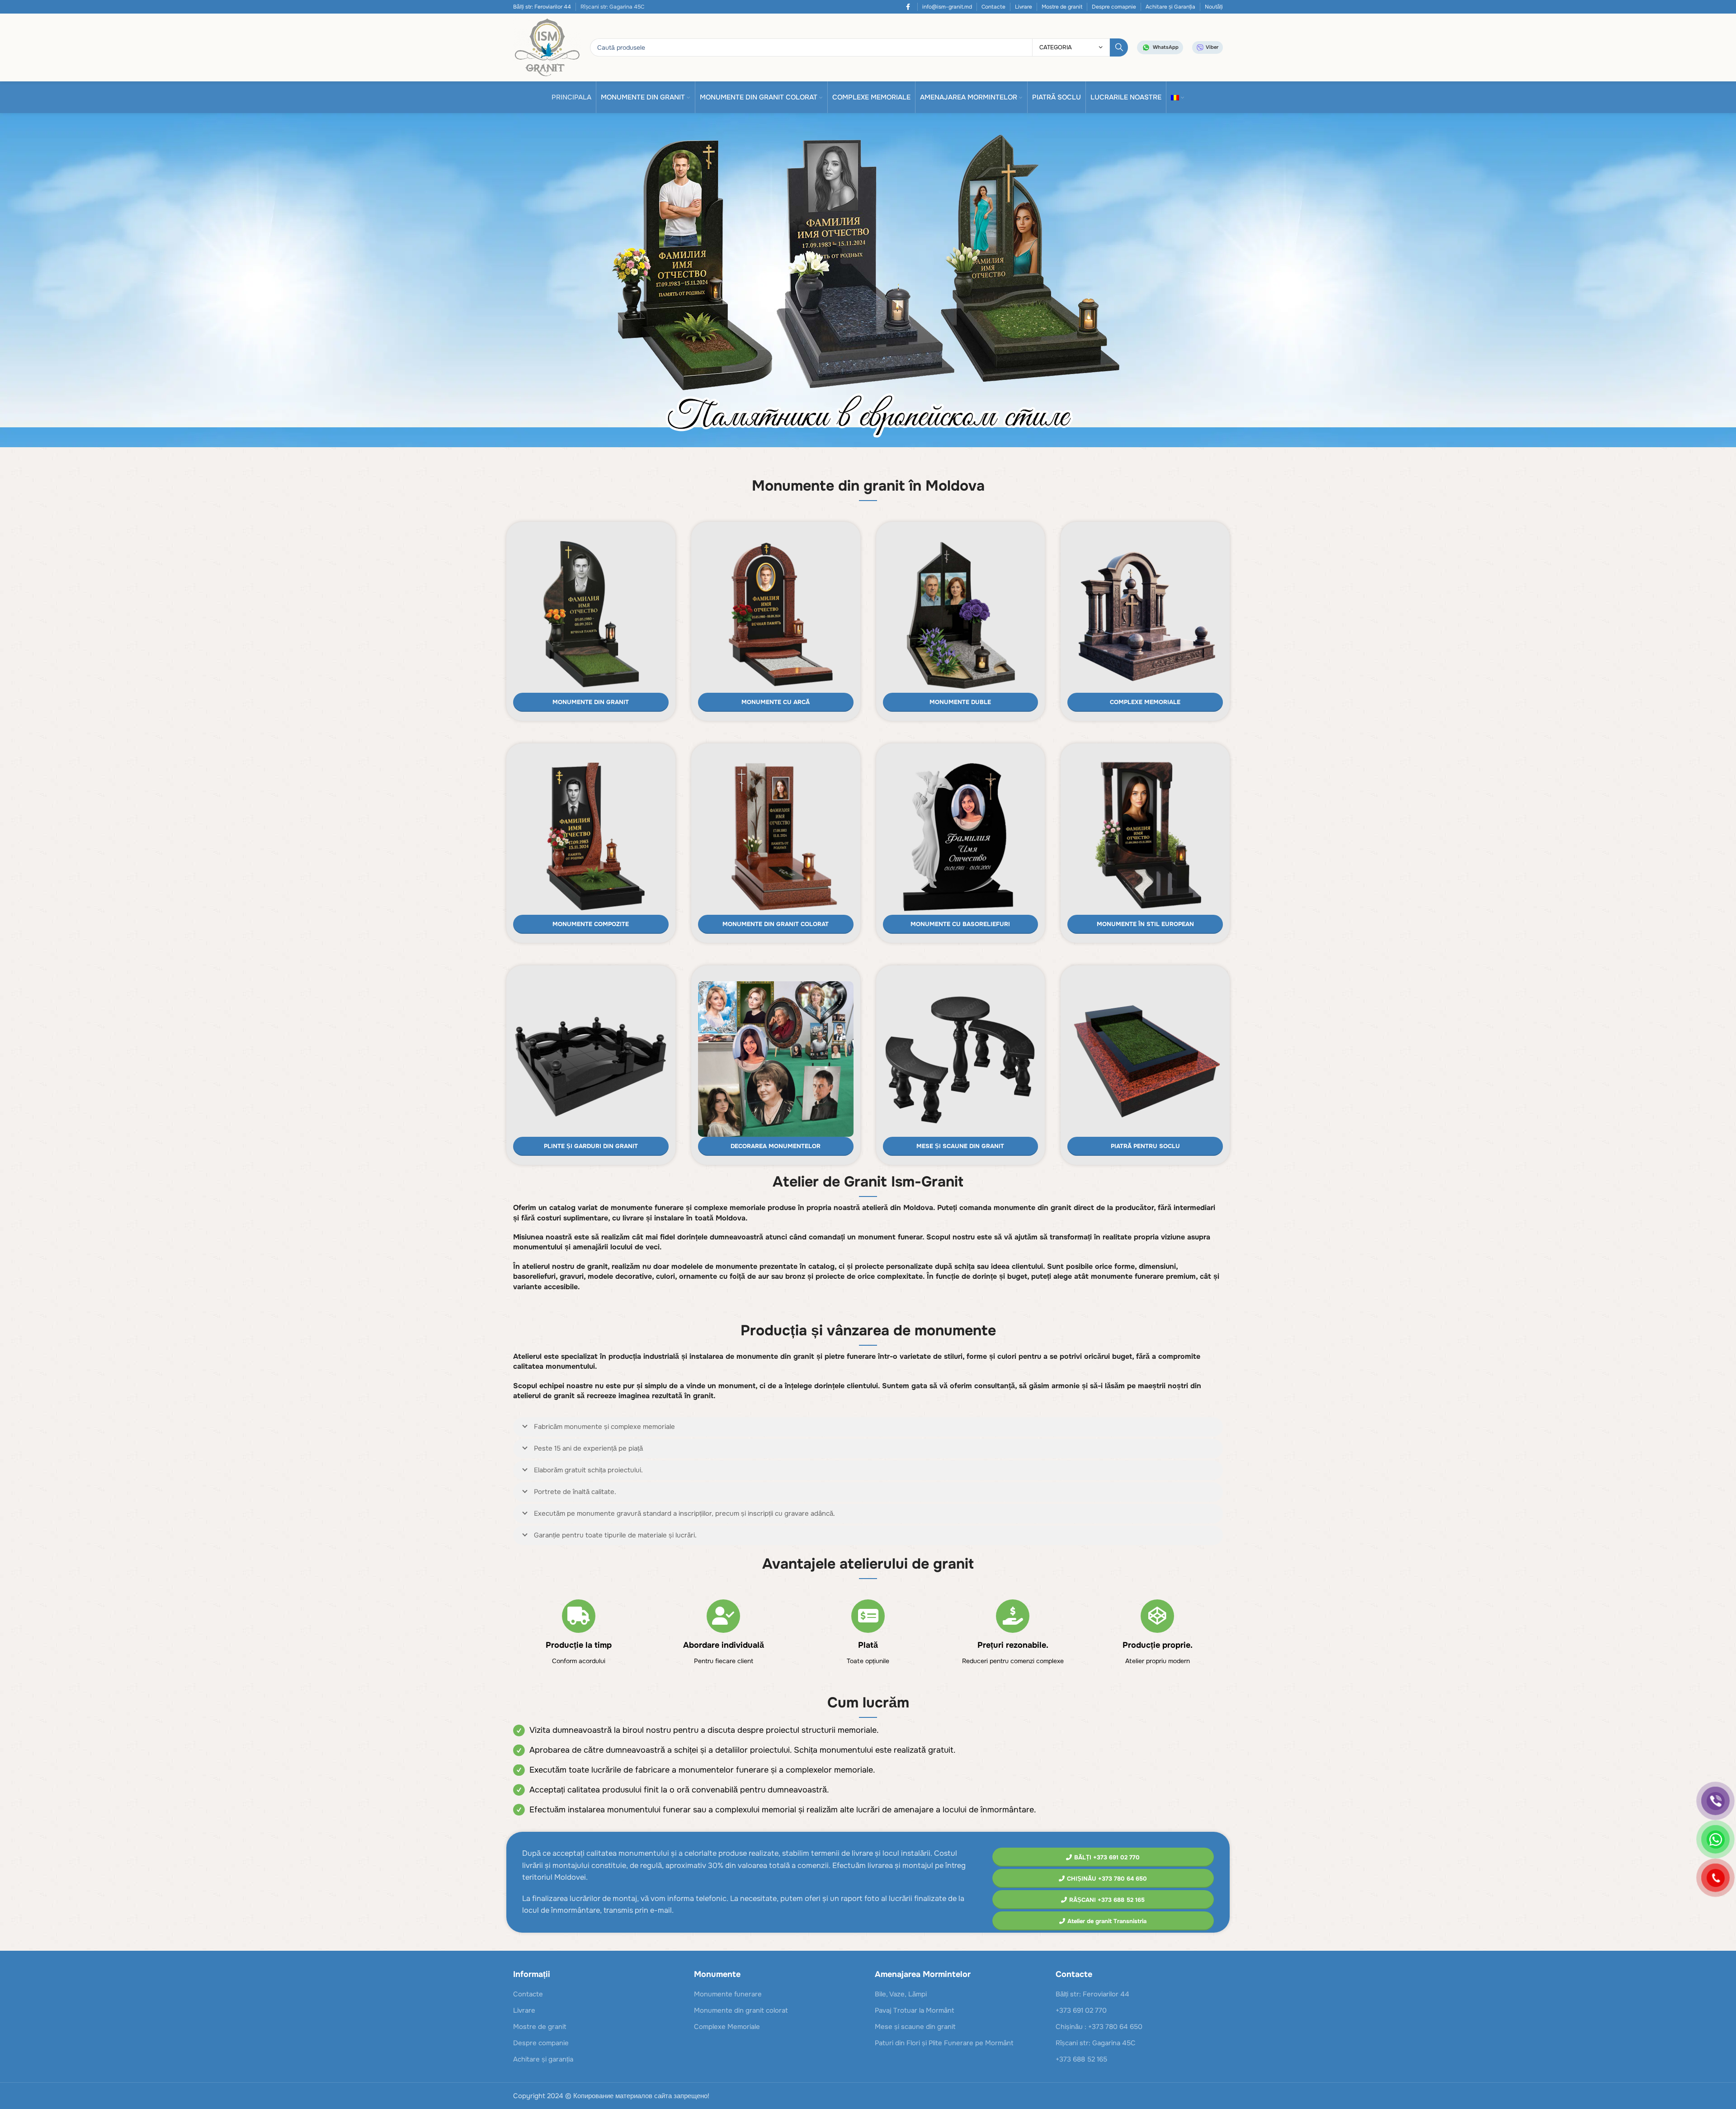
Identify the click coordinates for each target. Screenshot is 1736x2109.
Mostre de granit (1062, 7)
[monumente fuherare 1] (776, 615)
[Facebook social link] (908, 7)
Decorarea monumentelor (776, 1146)
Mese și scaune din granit (960, 1146)
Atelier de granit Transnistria (1107, 1921)
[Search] (1119, 47)
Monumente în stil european (1145, 924)
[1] (868, 282)
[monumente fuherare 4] (591, 837)
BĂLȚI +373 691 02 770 (1107, 1857)
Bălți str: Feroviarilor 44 (542, 7)
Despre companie (541, 2043)
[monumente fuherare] (591, 615)
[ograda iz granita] (591, 1059)
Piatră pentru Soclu (1145, 1146)
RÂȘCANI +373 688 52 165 (1107, 1900)
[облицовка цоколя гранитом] (1145, 1059)
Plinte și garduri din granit (591, 1146)
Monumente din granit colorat (776, 924)
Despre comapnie (1114, 7)
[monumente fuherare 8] (1145, 837)
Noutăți (1214, 7)
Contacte (993, 7)
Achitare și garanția (543, 2059)
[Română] (1178, 97)
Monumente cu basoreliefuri (960, 924)
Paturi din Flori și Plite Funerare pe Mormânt (944, 2043)
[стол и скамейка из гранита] (961, 1059)
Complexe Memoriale (1145, 702)
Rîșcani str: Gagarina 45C (1096, 2043)
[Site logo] (547, 47)
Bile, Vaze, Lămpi (901, 1994)
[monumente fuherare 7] (961, 837)
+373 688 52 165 (1081, 2059)
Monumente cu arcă (776, 702)
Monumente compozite (591, 924)
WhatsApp (1166, 47)
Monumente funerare (728, 1994)
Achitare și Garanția (1170, 7)
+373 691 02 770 (1081, 2010)
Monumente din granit (591, 702)
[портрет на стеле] (776, 1059)
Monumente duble (960, 702)
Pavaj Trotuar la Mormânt (915, 2010)
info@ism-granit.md (947, 7)
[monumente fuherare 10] (961, 615)
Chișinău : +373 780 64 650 (1099, 2027)
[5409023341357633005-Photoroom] (1145, 615)
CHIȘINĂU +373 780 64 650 (1107, 1879)
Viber (1212, 47)
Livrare (1024, 7)
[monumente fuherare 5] (776, 837)
